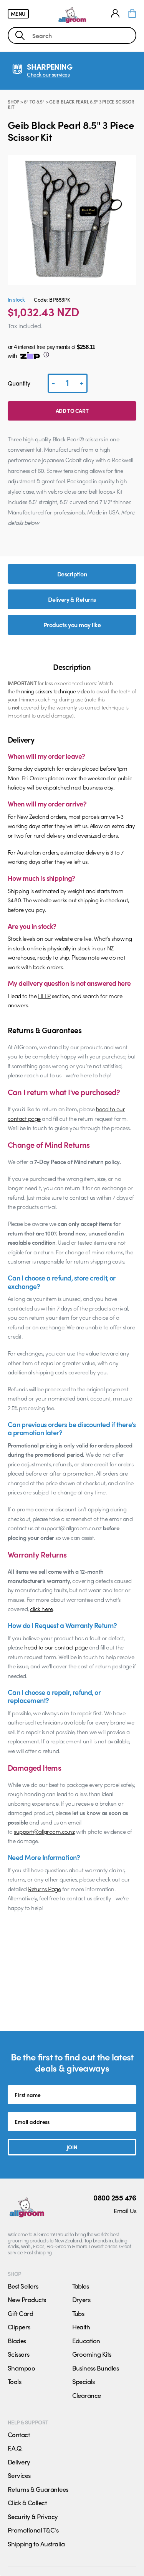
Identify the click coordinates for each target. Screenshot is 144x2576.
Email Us (125, 2211)
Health (81, 2327)
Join (72, 2147)
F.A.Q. (15, 2448)
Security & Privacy (33, 2516)
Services (19, 2475)
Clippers (19, 2327)
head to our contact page (56, 1647)
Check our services (48, 74)
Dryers (81, 2299)
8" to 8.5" (34, 102)
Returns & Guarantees (38, 2489)
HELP (44, 996)
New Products (27, 2299)
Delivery (19, 2462)
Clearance (87, 2395)
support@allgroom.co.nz (44, 1831)
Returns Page (44, 1889)
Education (86, 2341)
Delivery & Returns (72, 599)
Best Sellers (23, 2286)
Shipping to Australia (36, 2544)
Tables (81, 2286)
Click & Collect (27, 2503)
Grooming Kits (92, 2354)
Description (72, 574)
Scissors (19, 2354)
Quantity (19, 383)
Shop (13, 102)
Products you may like (72, 625)
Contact (19, 2434)
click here (41, 1609)
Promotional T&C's (33, 2530)
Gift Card (20, 2313)
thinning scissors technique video (53, 691)
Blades (17, 2341)
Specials (84, 2381)
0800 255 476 (115, 2197)
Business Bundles (96, 2368)
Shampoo (21, 2368)
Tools (14, 2381)
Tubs (78, 2313)
